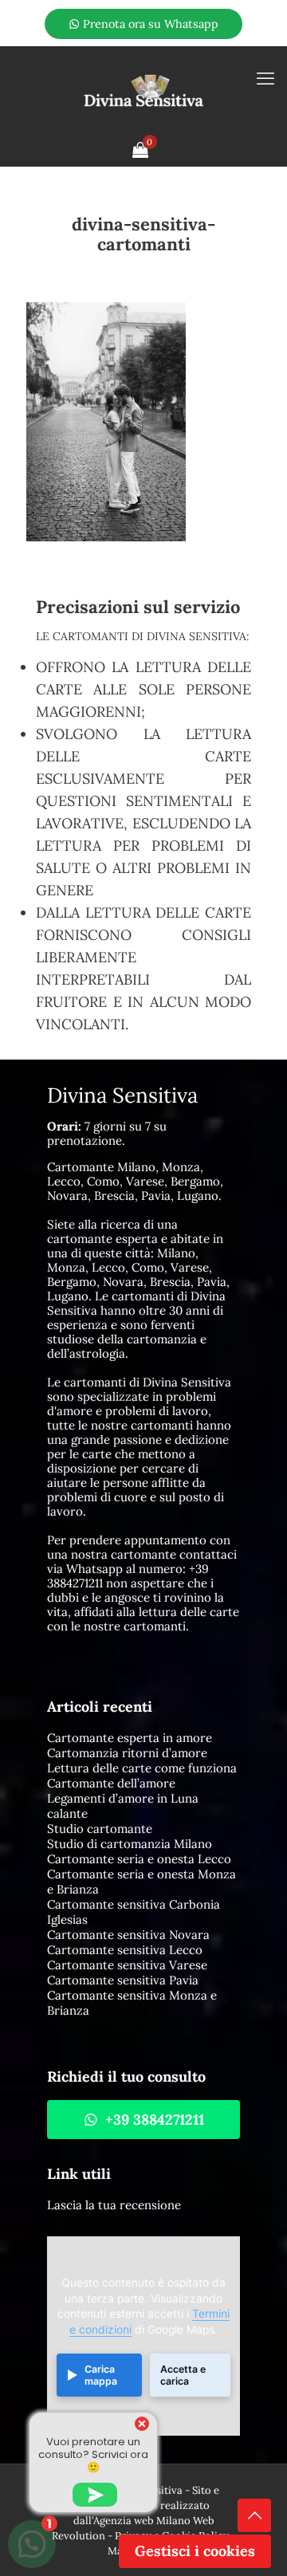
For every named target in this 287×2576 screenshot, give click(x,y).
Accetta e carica (183, 2375)
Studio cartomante (100, 1829)
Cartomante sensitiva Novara (128, 1935)
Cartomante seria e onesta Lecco (139, 1859)
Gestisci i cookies (195, 2551)
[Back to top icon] (254, 2515)
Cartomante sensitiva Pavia (123, 1980)
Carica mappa (101, 2375)
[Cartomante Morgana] (143, 90)
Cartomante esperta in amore (130, 1738)
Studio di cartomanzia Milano (130, 1844)
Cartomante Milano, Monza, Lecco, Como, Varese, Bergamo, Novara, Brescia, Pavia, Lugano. (135, 1181)
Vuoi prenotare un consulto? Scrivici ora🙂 (93, 2454)
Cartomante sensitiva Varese (127, 1965)
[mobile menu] (265, 78)
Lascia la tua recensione (114, 2205)
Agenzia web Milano (142, 2521)
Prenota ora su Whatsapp (149, 24)
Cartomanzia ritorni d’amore (127, 1753)
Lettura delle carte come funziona (142, 1768)
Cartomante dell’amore (111, 1783)
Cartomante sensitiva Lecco (125, 1950)
